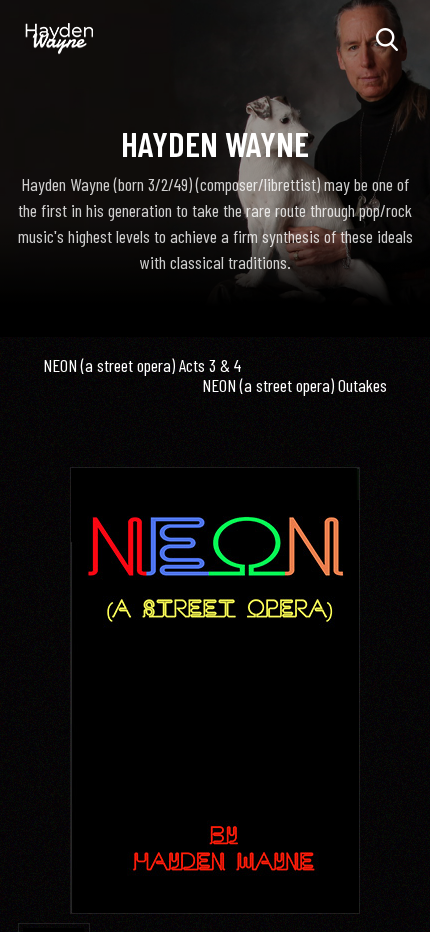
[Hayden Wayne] (60, 39)
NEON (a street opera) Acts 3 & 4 (142, 365)
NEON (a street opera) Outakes (294, 385)
